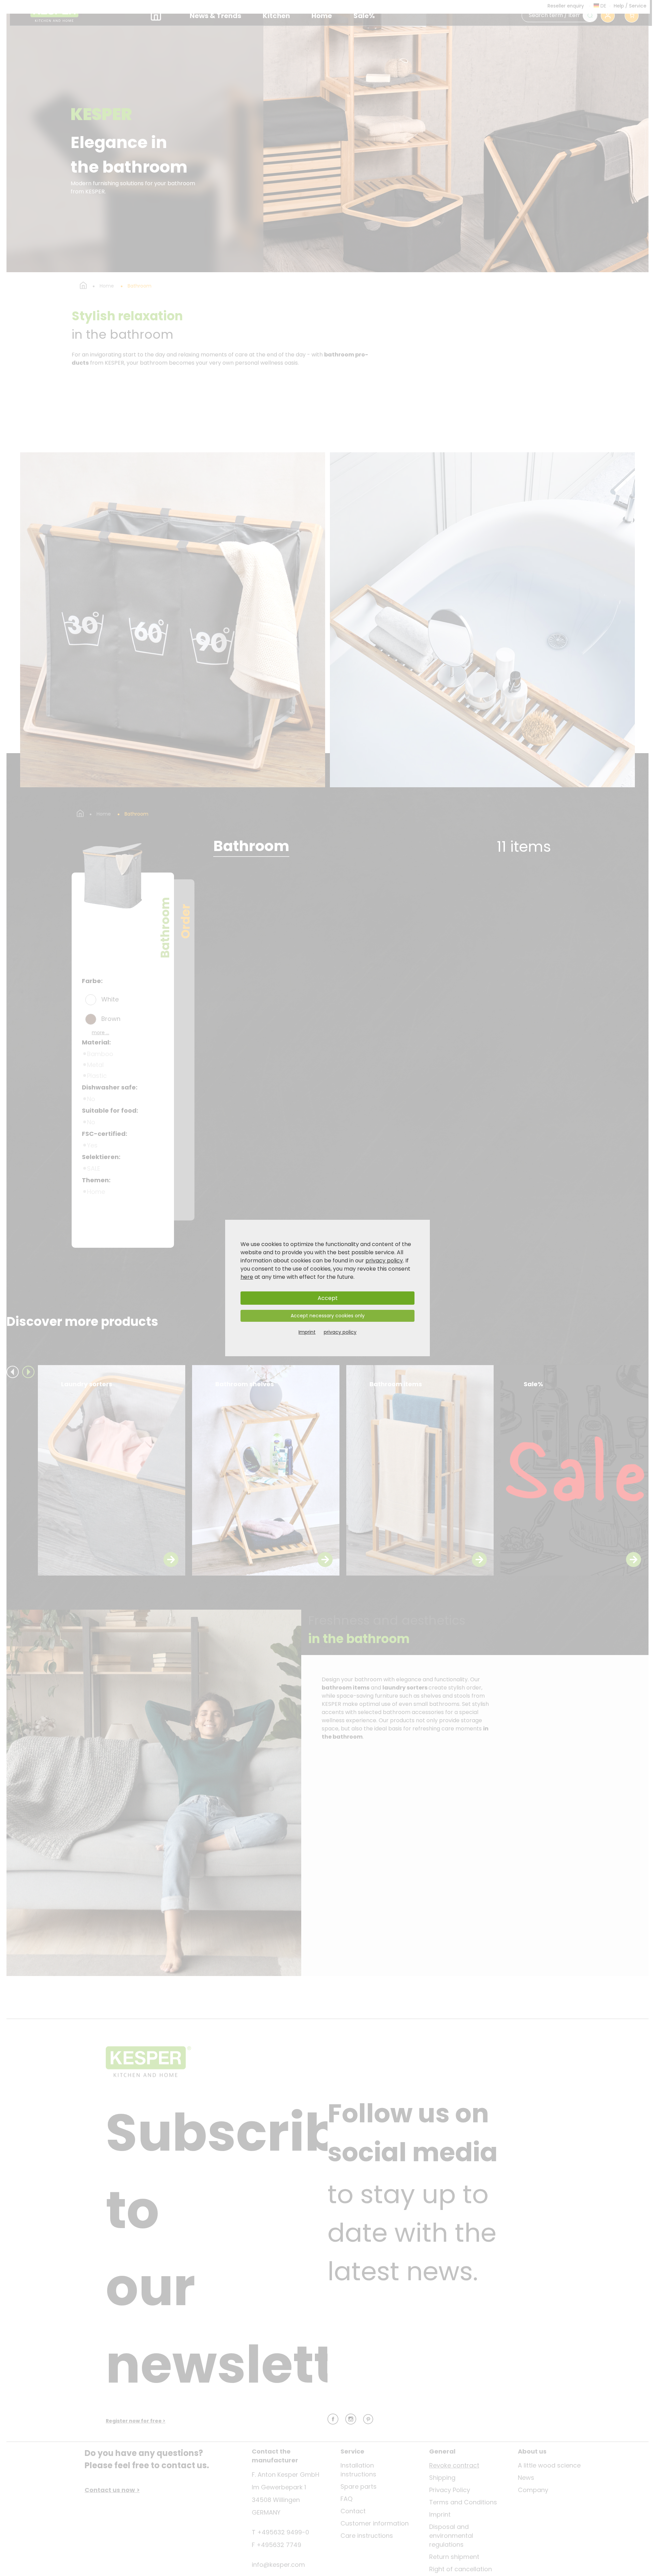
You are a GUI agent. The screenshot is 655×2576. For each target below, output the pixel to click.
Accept (328, 1298)
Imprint (307, 1332)
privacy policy (384, 1261)
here (247, 1277)
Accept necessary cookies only (328, 1316)
